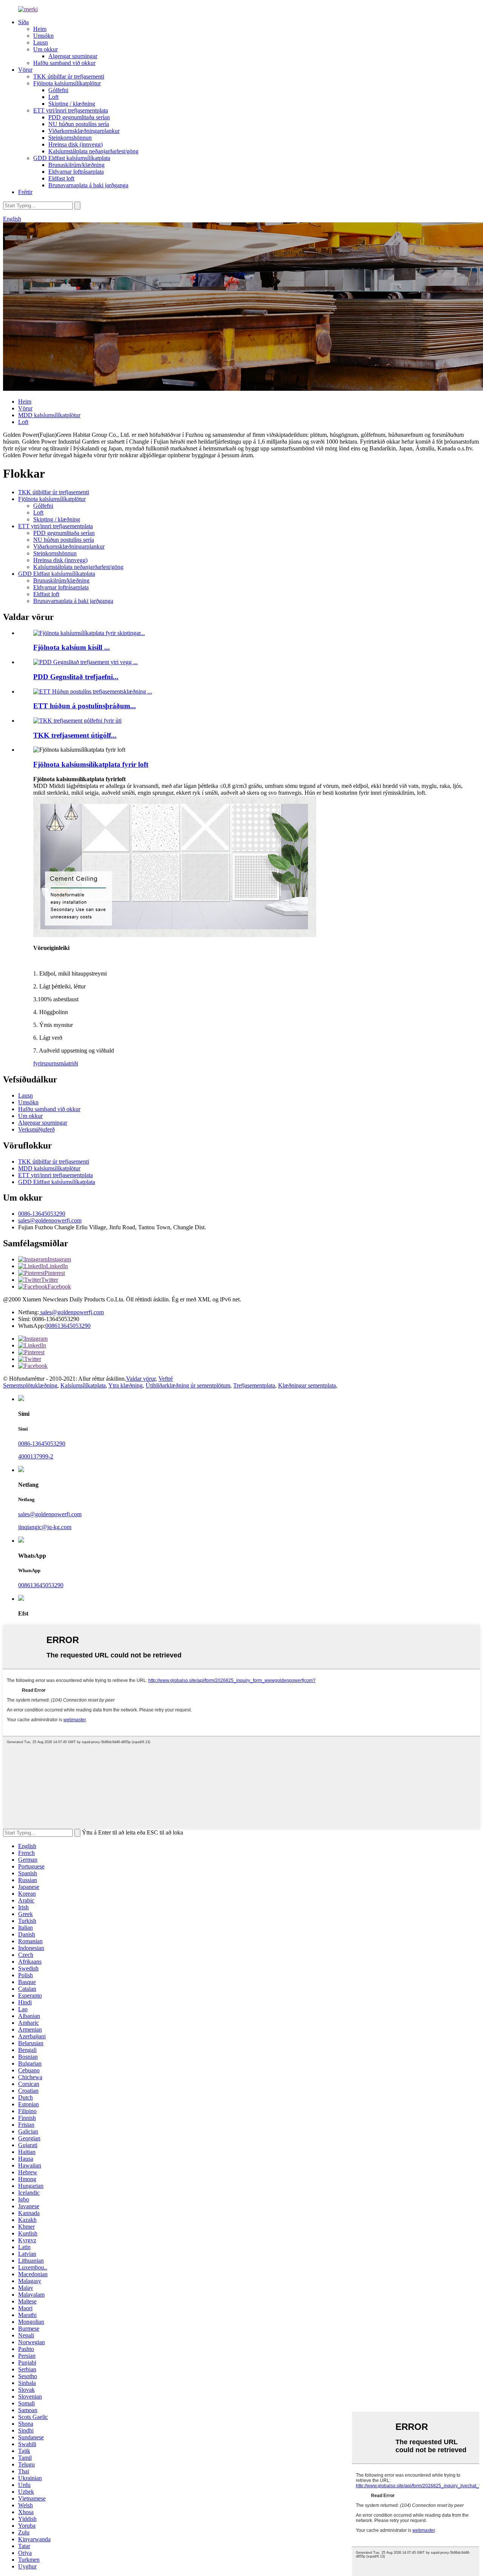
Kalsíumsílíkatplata (83, 1385)
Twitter (50, 1280)
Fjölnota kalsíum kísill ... (72, 647)
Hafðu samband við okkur (64, 63)
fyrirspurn (45, 1063)
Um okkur (45, 49)
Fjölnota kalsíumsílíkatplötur (67, 83)
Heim (40, 29)
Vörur (25, 70)
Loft (53, 97)
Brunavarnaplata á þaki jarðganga (88, 185)
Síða (23, 22)
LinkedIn (57, 1266)
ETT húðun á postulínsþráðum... (85, 706)
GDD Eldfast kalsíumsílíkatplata (72, 158)
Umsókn (43, 36)
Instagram (59, 1259)
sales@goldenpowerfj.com (50, 1220)
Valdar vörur (141, 1379)
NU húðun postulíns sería (79, 124)
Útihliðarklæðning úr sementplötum (188, 1385)
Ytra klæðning (125, 1385)
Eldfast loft (61, 178)
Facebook (59, 1286)
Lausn (41, 42)
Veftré (166, 1379)
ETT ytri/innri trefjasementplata (71, 110)
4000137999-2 (36, 1456)
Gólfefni (58, 90)
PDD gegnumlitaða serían (79, 117)
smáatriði (67, 1063)
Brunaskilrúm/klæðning (76, 165)
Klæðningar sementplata (307, 1385)
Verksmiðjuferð (36, 1129)
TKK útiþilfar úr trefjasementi (69, 76)
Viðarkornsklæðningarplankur (84, 131)
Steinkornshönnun (70, 138)
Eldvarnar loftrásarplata (76, 172)
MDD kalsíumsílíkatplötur (49, 415)
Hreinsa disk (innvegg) (75, 144)
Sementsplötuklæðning (30, 1385)
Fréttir (25, 192)
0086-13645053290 (42, 1214)
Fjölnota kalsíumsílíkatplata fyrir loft (91, 764)
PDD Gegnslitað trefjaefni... (76, 677)
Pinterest (55, 1273)
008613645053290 (68, 1326)
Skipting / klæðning (72, 104)
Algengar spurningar (73, 56)
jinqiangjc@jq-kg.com (45, 1527)
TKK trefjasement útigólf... (75, 735)
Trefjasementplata (254, 1385)
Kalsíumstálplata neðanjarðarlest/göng (93, 151)
